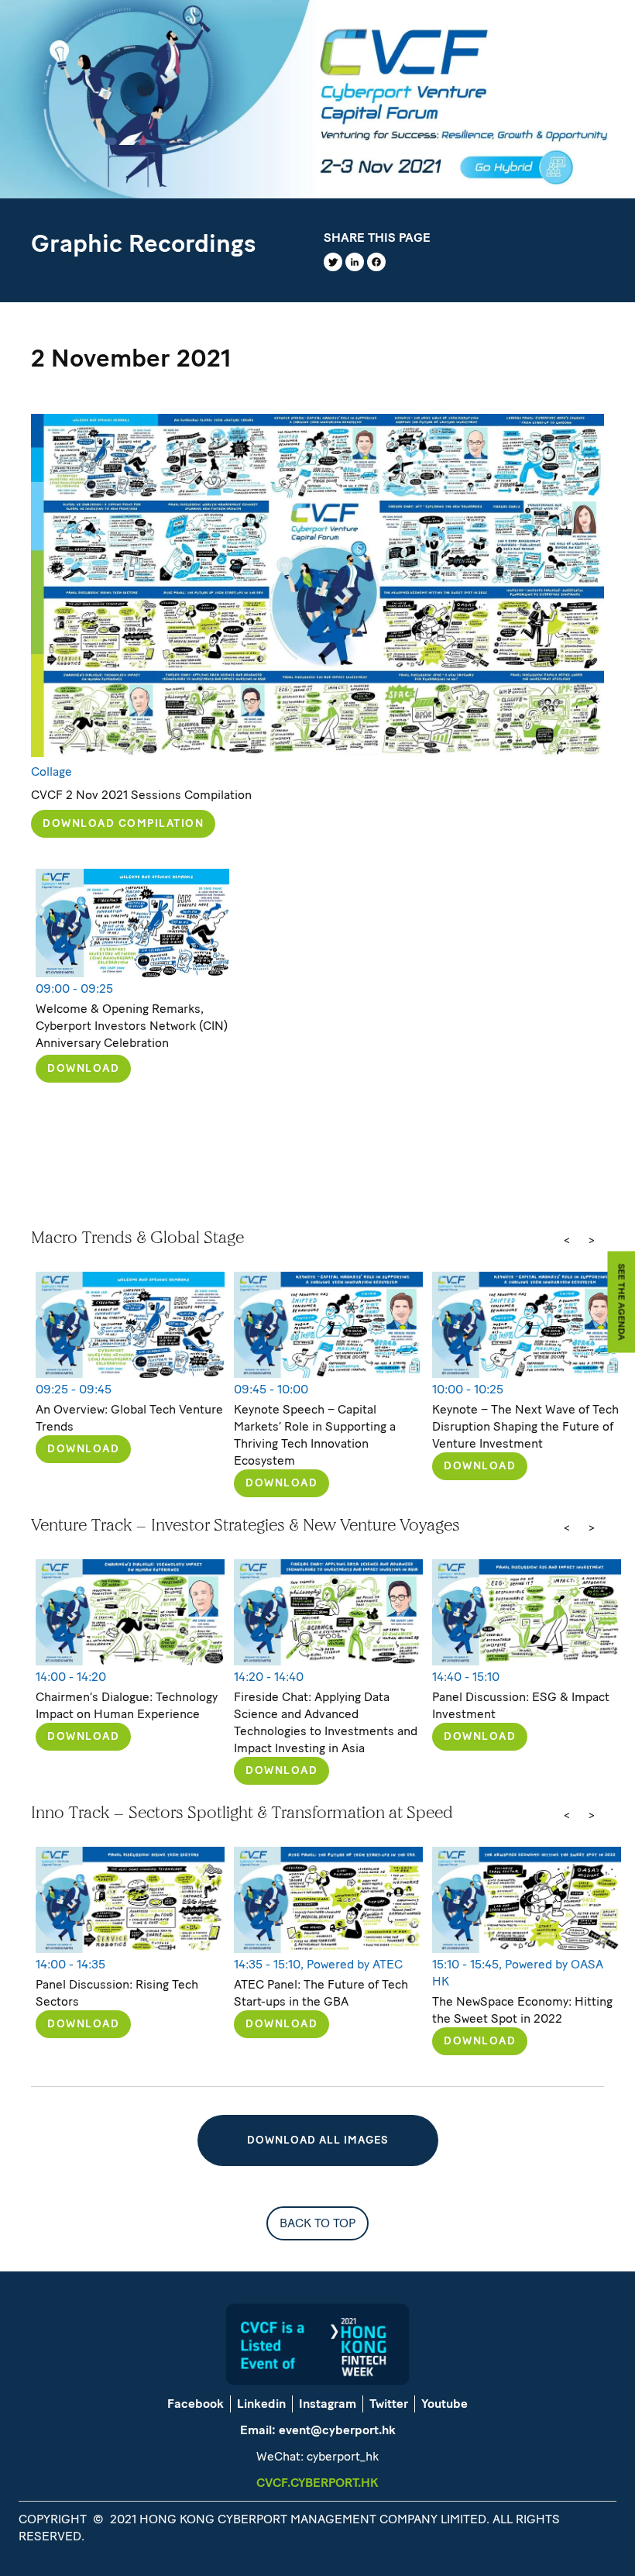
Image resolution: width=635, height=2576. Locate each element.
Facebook (196, 2404)
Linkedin (261, 2404)
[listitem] (130, 1384)
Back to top (317, 2223)
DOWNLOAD (83, 1068)
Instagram (328, 2404)
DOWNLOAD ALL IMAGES (318, 2140)
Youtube (444, 2404)
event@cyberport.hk (337, 2430)
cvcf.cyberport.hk (317, 2483)
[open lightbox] (317, 585)
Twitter (389, 2404)
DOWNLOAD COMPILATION (123, 823)
